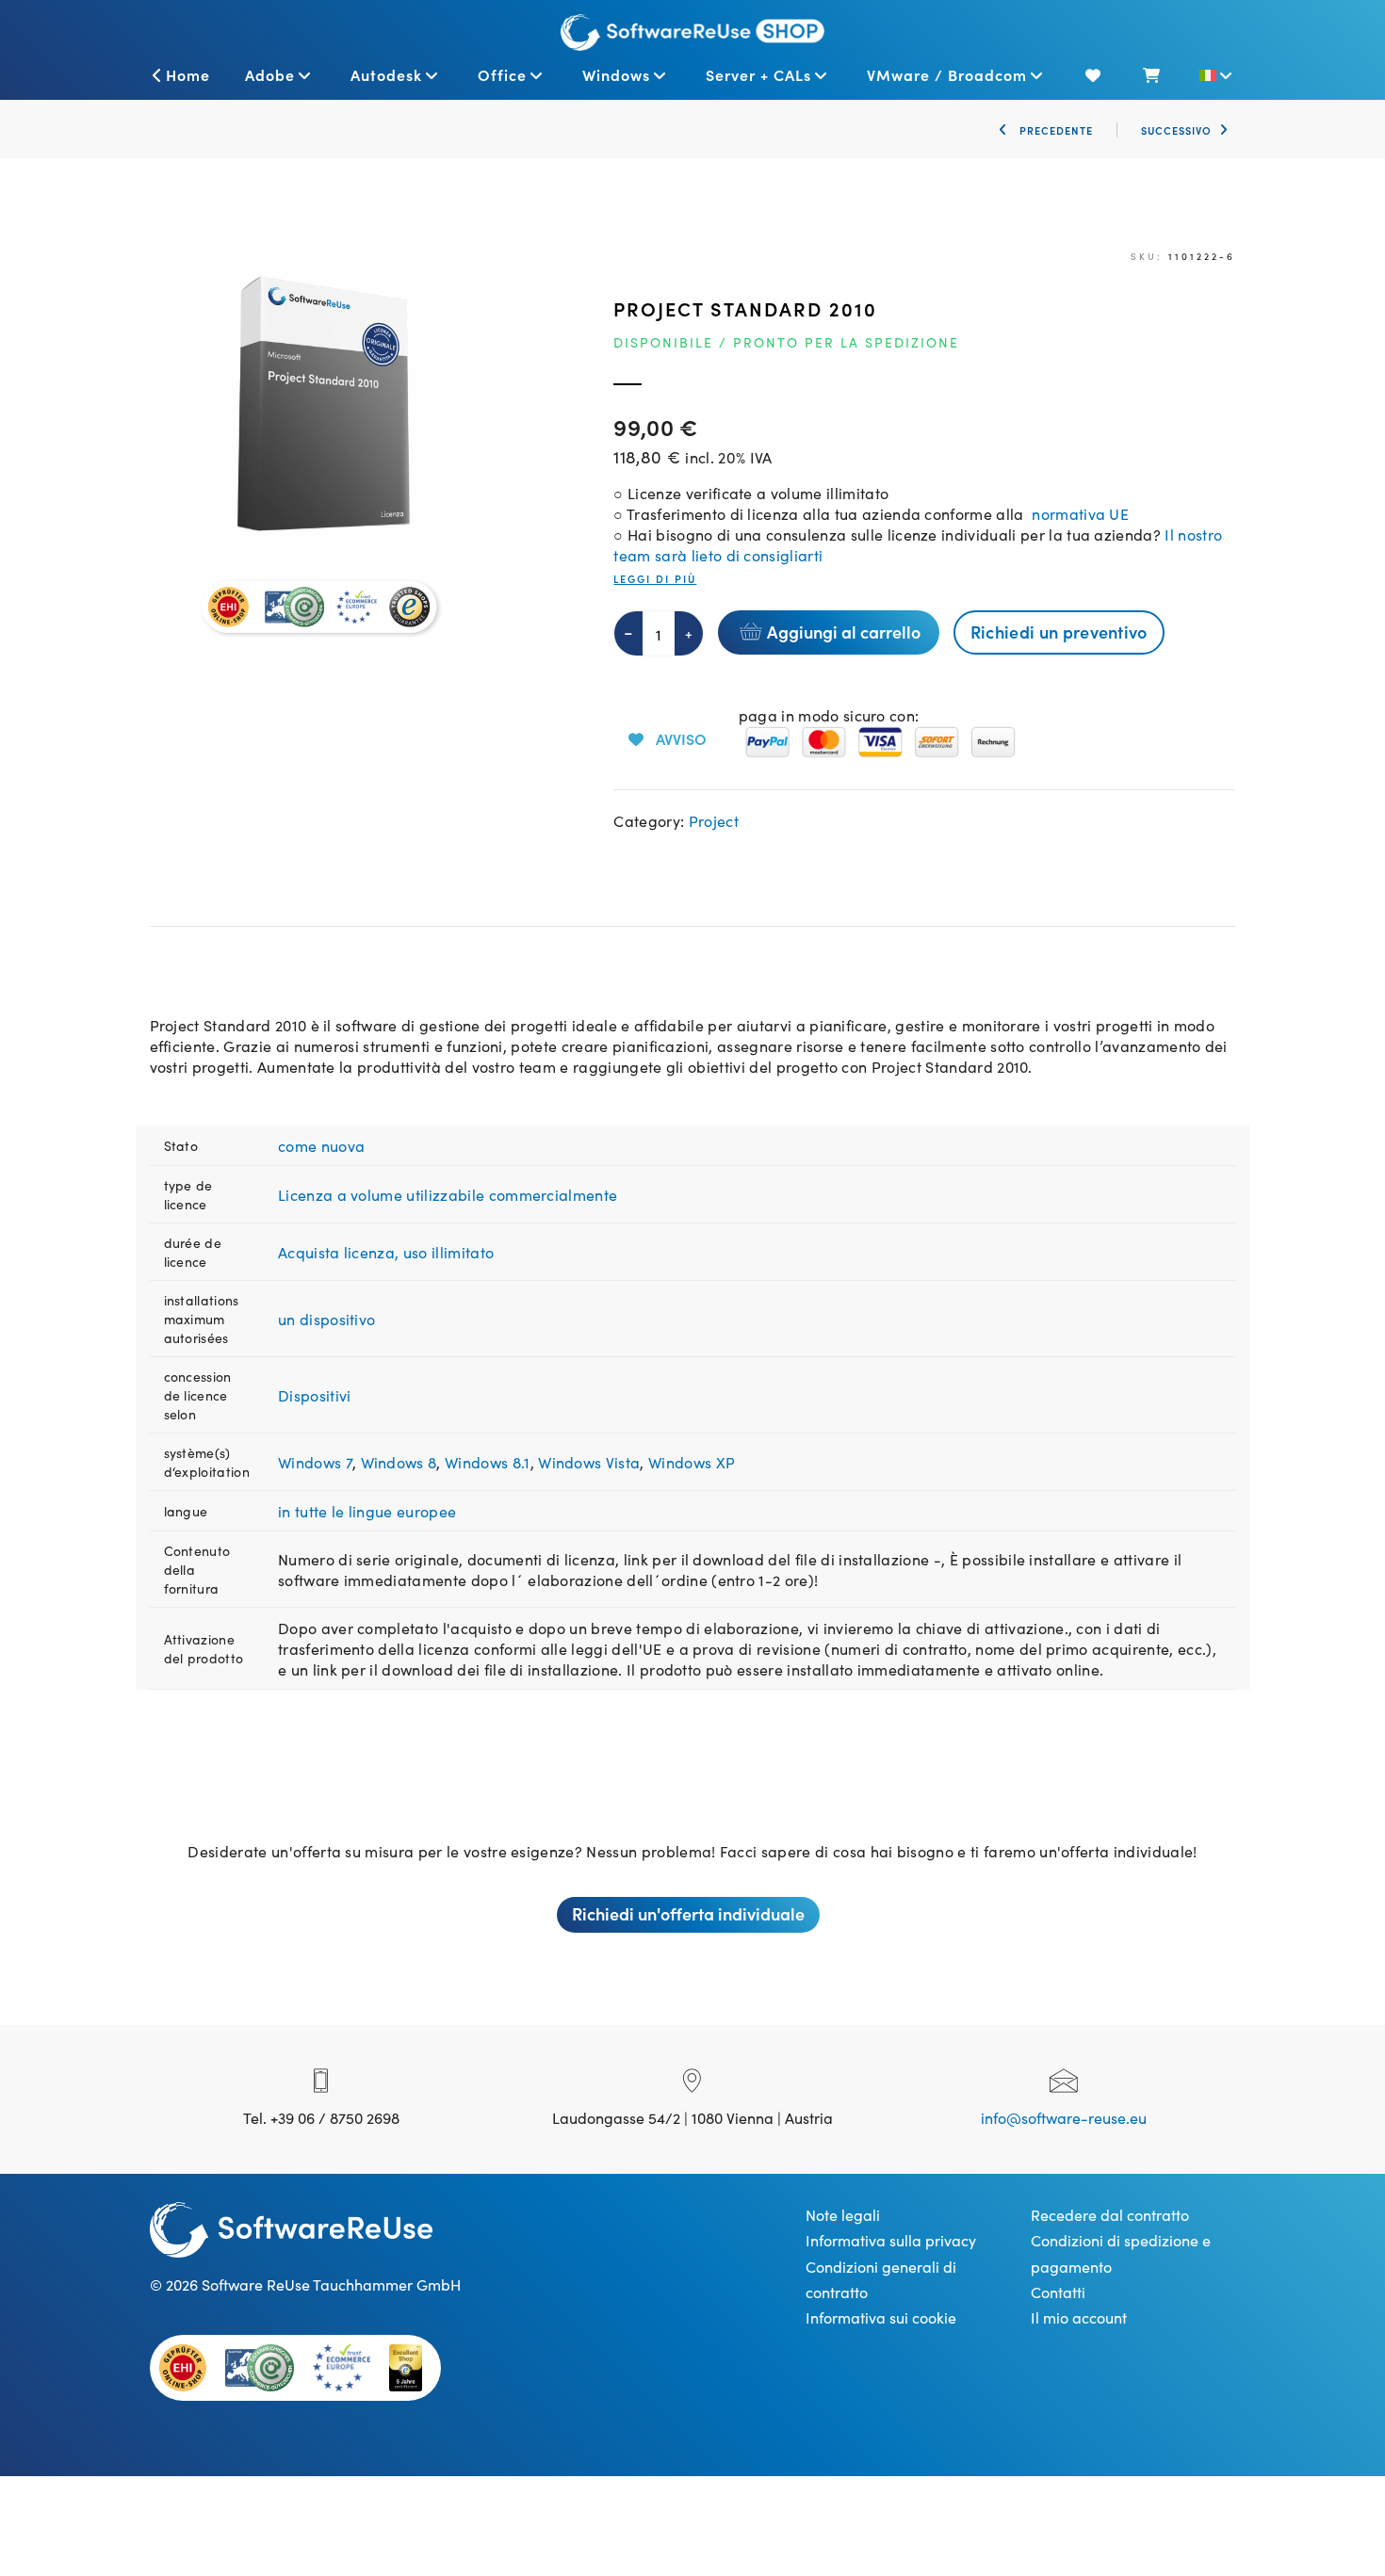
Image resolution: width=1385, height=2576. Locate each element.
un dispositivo (326, 1319)
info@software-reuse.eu (1064, 2117)
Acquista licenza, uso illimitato (386, 1252)
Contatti (1058, 2292)
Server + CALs (758, 74)
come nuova (321, 1145)
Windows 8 (399, 1462)
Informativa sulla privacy (891, 2240)
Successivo (1176, 130)
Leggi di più (655, 579)
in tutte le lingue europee (367, 1511)
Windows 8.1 (488, 1462)
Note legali (843, 2214)
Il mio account (1079, 2317)
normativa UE (1076, 513)
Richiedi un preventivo (1059, 632)
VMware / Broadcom (947, 74)
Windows (616, 74)
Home (188, 74)
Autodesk (386, 74)
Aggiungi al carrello (844, 632)
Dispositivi (315, 1395)
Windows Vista (589, 1462)
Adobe (270, 74)
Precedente (1054, 130)
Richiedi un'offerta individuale (688, 1913)
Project (714, 820)
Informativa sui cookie (881, 2317)
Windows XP (692, 1462)
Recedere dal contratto (1110, 2214)
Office (502, 74)
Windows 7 (315, 1462)
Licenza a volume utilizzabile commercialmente (448, 1194)
